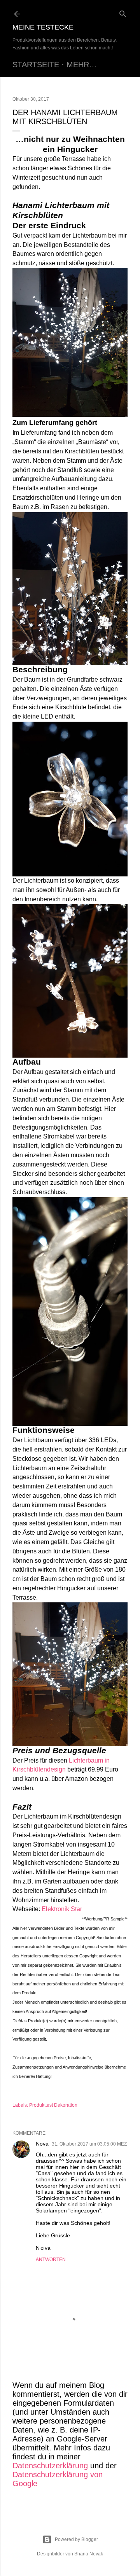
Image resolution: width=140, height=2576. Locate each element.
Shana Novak (89, 2554)
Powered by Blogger (76, 2539)
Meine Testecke (43, 27)
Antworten (51, 2259)
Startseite (36, 65)
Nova (42, 2144)
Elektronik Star (62, 1909)
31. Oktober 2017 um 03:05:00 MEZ (89, 2144)
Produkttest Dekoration (53, 2105)
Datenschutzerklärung (50, 2466)
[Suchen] (123, 12)
